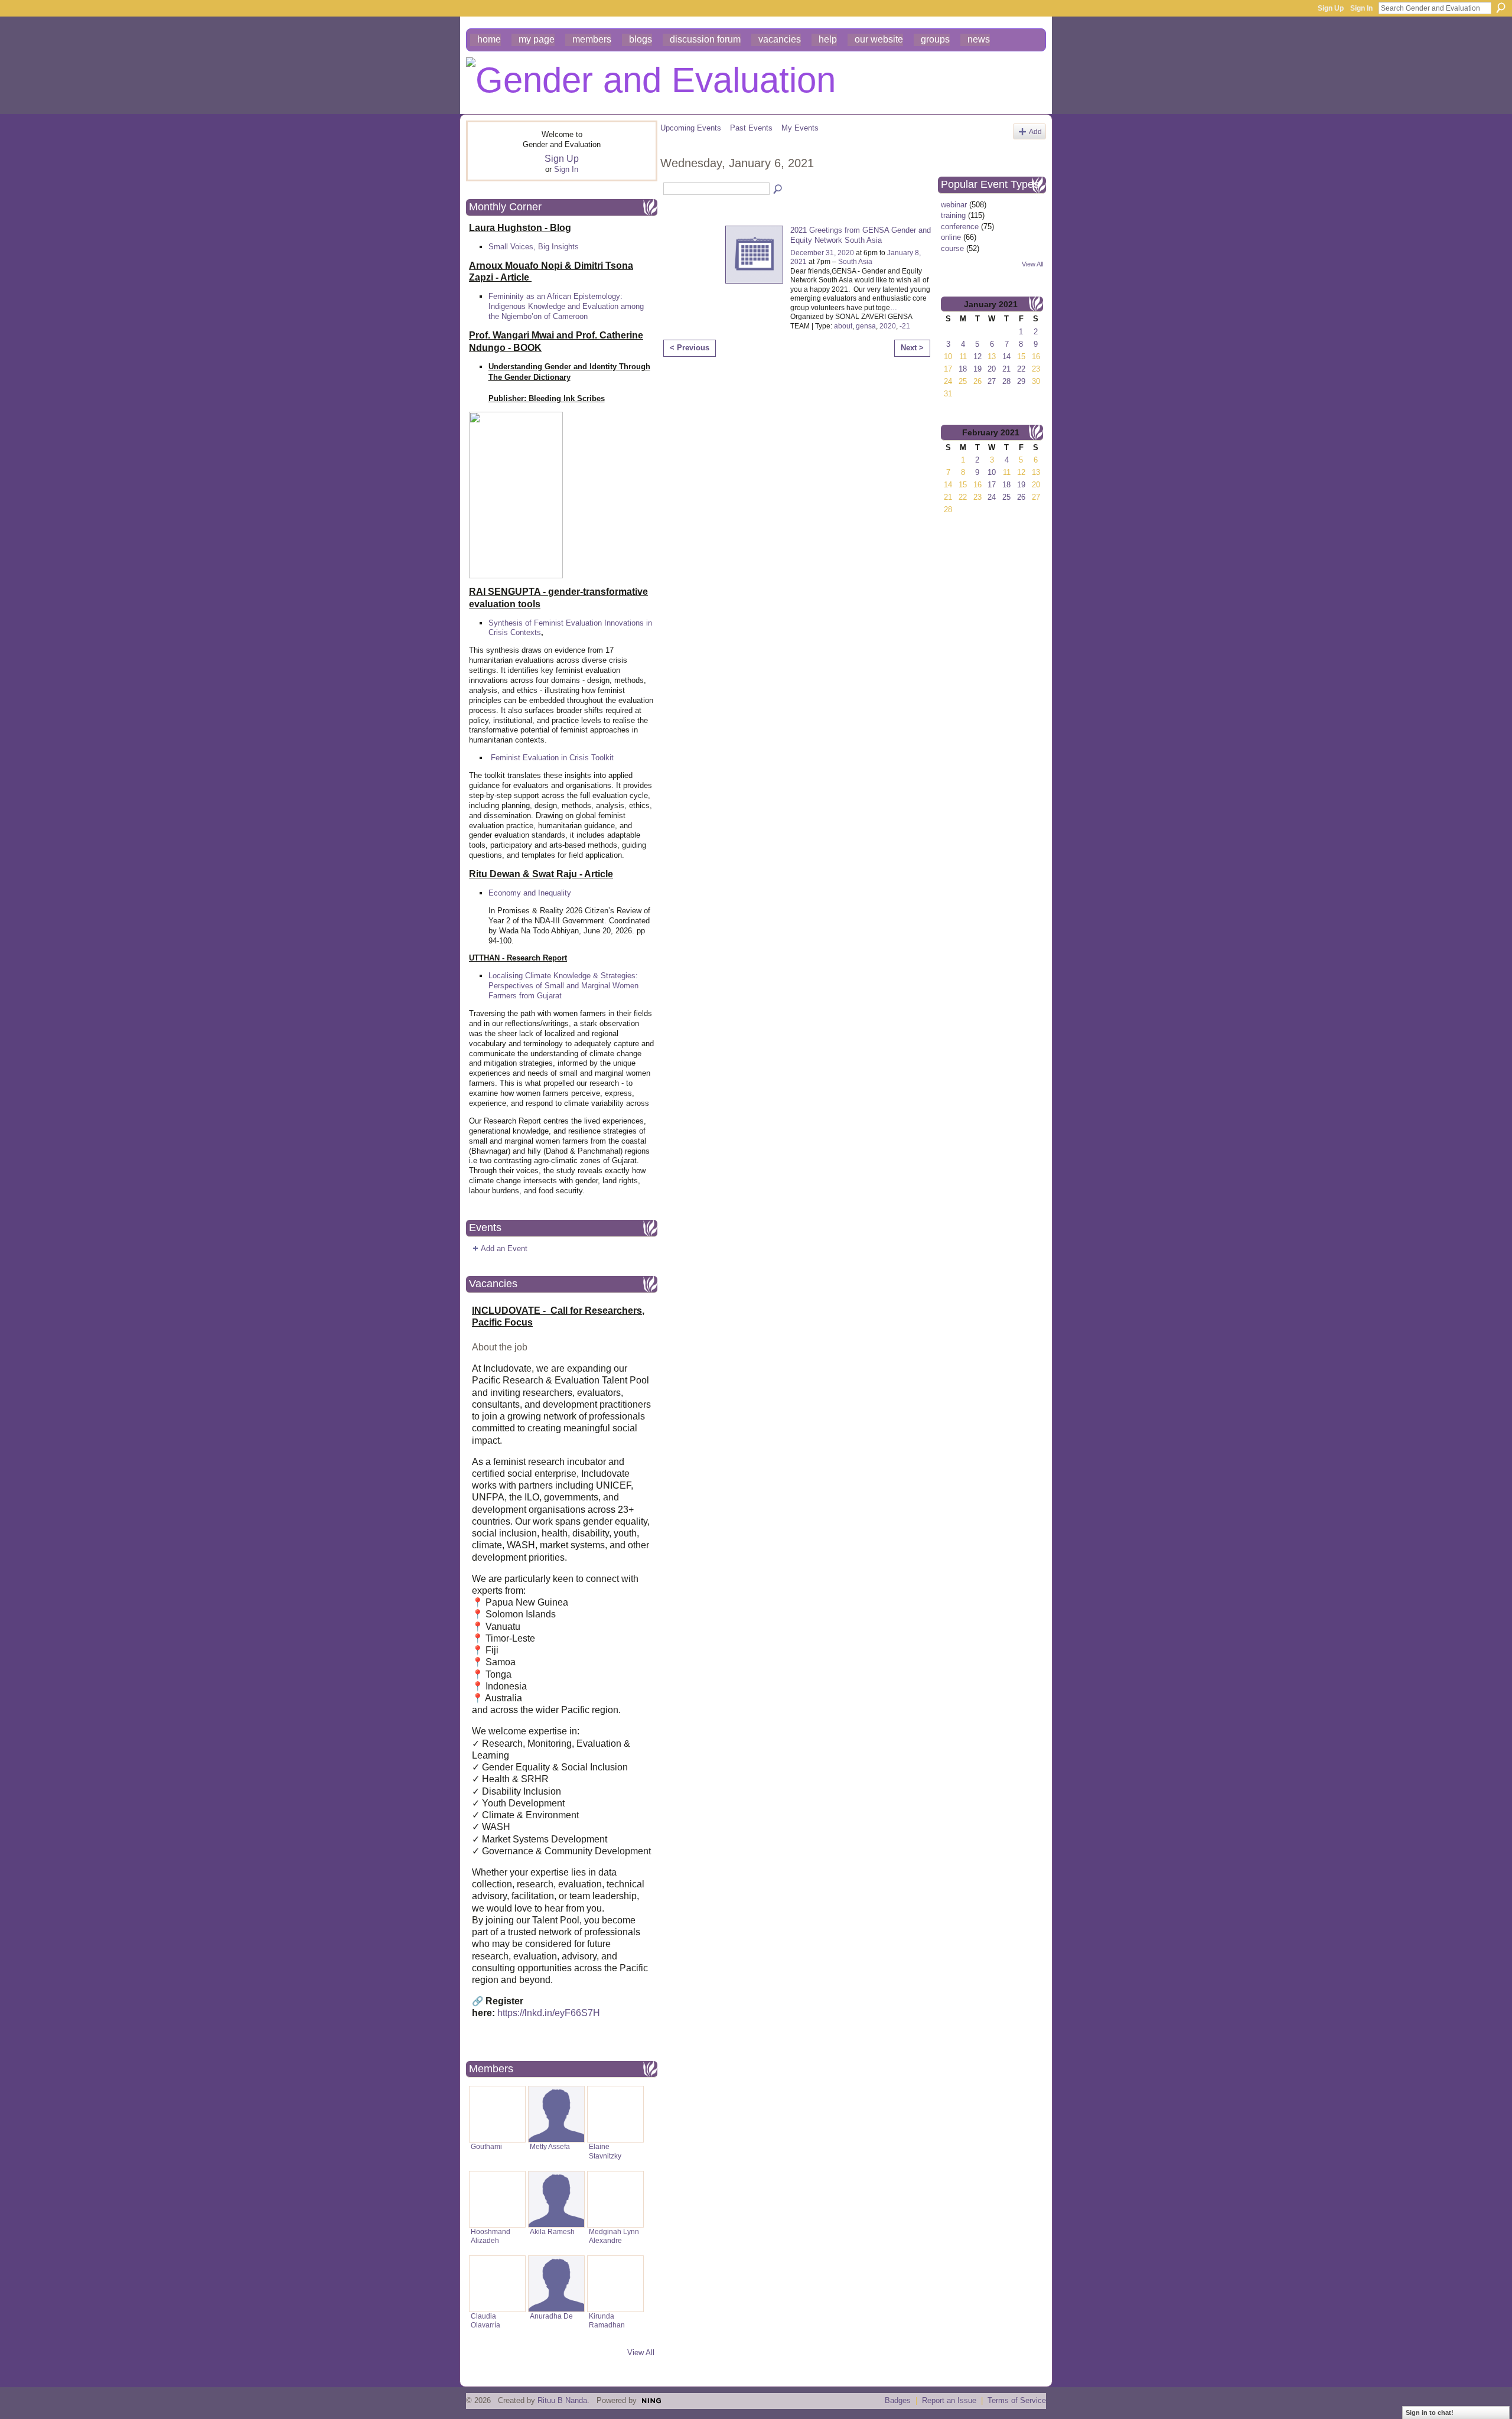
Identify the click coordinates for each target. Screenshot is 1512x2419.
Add (1035, 131)
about (843, 326)
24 (992, 497)
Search (1501, 8)
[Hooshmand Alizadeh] (497, 2199)
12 (977, 356)
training (953, 215)
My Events (800, 128)
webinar (954, 205)
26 (1021, 497)
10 (992, 472)
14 (1006, 356)
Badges (898, 2400)
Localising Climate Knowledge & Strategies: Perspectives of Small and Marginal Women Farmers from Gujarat (563, 986)
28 (1006, 381)
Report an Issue (949, 2400)
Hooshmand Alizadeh (491, 2236)
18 (963, 369)
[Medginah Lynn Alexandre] (615, 2199)
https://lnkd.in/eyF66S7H (549, 2013)
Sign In (1361, 8)
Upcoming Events (691, 128)
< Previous (690, 348)
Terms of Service (1017, 2400)
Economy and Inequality (530, 893)
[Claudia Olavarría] (497, 2284)
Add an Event (504, 1248)
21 (1006, 369)
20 (992, 369)
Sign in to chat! (1430, 2413)
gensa (866, 326)
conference (960, 227)
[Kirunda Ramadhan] (615, 2284)
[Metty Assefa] (556, 2114)
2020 (888, 326)
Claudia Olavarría (485, 2321)
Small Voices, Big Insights (534, 247)
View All (641, 2353)
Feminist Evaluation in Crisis (540, 758)
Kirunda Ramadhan (607, 2321)
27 (992, 381)
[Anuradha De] (556, 2284)
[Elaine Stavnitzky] (615, 2114)
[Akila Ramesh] (556, 2199)
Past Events (751, 128)
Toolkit (602, 758)
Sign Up (1331, 8)
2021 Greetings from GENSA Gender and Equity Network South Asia (861, 235)
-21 (905, 326)
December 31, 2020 (822, 253)
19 (977, 369)
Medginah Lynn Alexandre (614, 2236)
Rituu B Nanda (562, 2400)
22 (1021, 369)
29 (1021, 381)
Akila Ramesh (552, 2232)
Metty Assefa (550, 2147)
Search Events (778, 190)
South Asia (855, 262)
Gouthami (486, 2147)
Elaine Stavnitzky (605, 2151)
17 (992, 485)
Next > (912, 348)
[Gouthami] (497, 2114)
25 (1006, 497)
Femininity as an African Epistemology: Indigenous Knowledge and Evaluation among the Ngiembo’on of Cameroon (566, 306)
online (951, 237)
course (952, 248)
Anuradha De (551, 2316)
